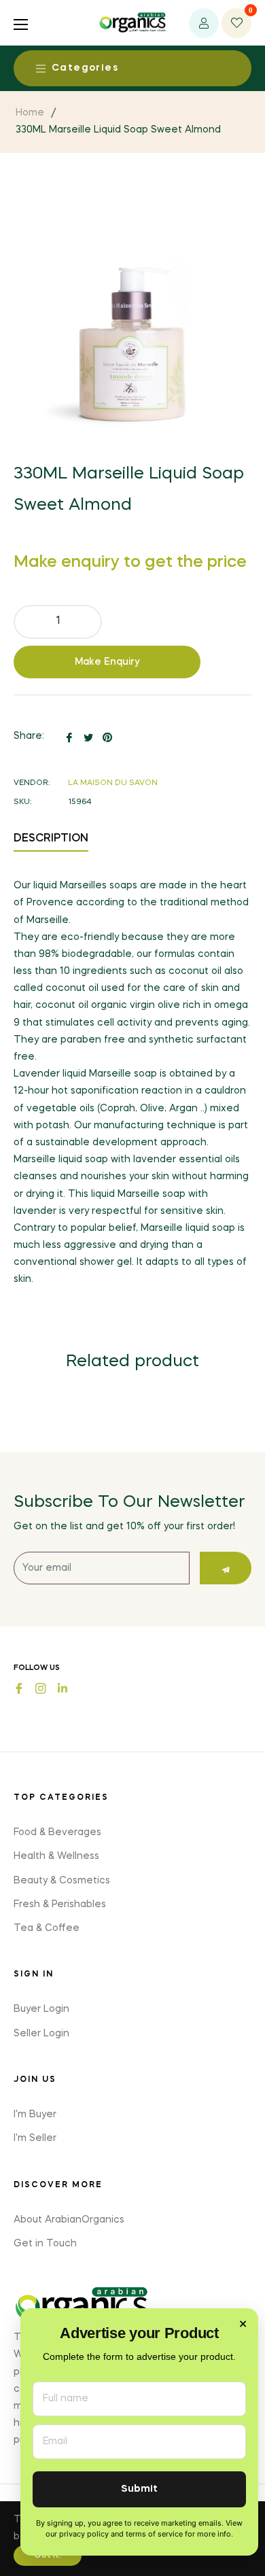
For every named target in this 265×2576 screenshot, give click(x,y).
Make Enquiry (107, 662)
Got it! (48, 2556)
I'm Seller (35, 2138)
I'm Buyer (35, 2114)
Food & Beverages (57, 1832)
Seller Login (41, 2034)
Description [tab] (51, 839)
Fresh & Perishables (60, 1904)
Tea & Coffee (47, 1928)
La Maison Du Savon (113, 783)
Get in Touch (45, 2244)
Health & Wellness (56, 1856)
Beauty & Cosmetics (62, 1881)
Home (30, 113)
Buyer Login (41, 2009)
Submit (139, 2489)
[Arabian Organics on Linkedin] (63, 1687)
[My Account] (204, 23)
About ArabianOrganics (69, 2220)
